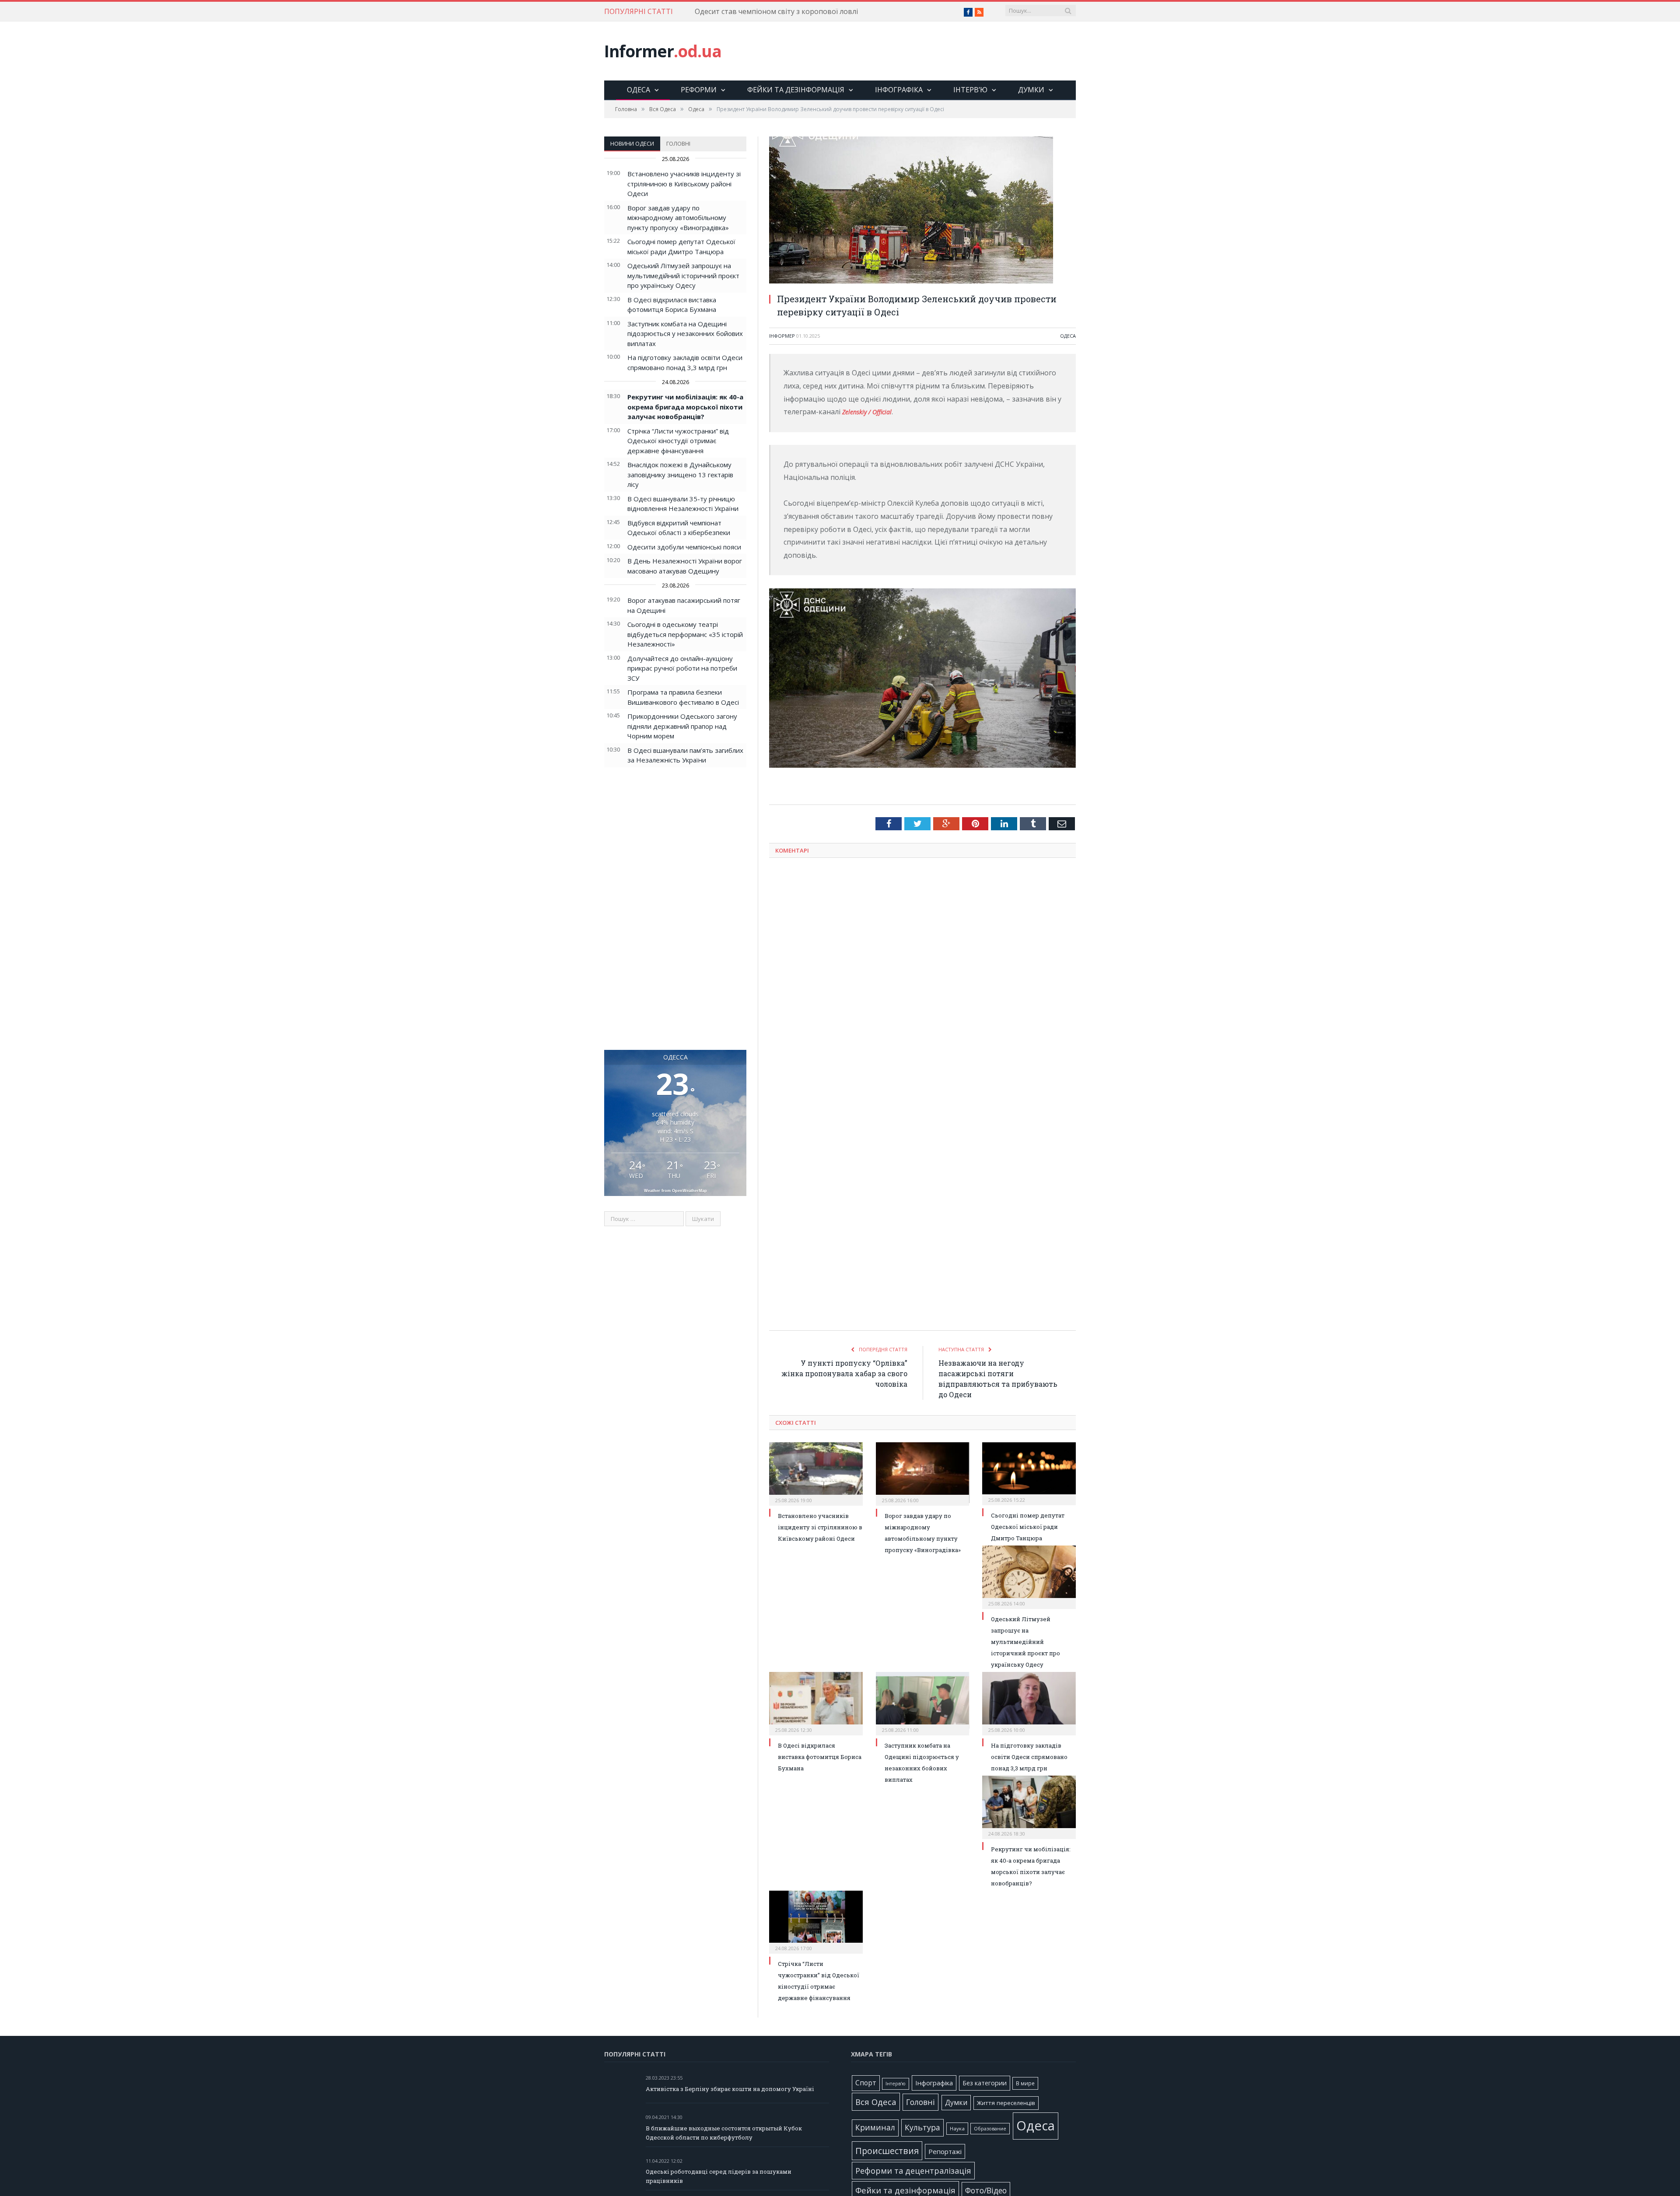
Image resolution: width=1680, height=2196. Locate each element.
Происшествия (887, 2151)
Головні (678, 143)
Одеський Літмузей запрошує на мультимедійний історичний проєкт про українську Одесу (683, 275)
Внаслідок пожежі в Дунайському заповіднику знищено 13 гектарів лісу (680, 474)
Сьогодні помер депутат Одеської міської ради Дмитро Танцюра (1028, 1527)
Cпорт (866, 2083)
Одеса (639, 90)
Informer (663, 51)
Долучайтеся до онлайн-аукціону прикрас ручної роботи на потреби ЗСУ (682, 668)
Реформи (699, 90)
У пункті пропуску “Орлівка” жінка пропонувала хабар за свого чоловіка (844, 1373)
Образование (990, 2129)
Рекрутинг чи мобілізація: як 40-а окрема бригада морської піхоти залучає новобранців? (685, 407)
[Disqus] (922, 979)
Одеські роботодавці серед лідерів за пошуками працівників (719, 2176)
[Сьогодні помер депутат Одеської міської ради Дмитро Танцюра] (1029, 1473)
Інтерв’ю (970, 90)
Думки (1031, 90)
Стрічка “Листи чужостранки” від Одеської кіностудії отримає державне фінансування (678, 441)
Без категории (985, 2083)
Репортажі (945, 2151)
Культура (922, 2127)
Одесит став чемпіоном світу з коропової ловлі (776, 12)
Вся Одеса (876, 2102)
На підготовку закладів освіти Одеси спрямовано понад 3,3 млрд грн (1029, 1757)
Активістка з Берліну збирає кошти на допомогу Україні (730, 2089)
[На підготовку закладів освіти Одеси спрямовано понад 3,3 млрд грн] (1029, 1703)
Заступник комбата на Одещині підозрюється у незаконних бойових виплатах (685, 334)
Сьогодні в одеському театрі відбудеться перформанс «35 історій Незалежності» (685, 634)
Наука (957, 2128)
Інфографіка (899, 90)
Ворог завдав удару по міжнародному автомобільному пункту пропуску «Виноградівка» (678, 218)
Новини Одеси (632, 143)
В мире (1025, 2083)
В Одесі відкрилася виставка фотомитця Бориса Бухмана (820, 1757)
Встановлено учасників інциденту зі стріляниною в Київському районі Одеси (684, 184)
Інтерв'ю (896, 2084)
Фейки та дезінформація (796, 90)
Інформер (782, 336)
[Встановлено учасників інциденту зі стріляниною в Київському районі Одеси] (816, 1473)
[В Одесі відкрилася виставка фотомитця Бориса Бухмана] (816, 1703)
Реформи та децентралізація (913, 2170)
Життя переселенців (1006, 2103)
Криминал (875, 2128)
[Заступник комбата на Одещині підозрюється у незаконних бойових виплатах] (923, 1703)
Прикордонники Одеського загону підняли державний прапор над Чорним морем (682, 726)
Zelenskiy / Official (870, 412)
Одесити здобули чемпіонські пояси (684, 547)
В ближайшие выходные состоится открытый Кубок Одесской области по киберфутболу (724, 2133)
